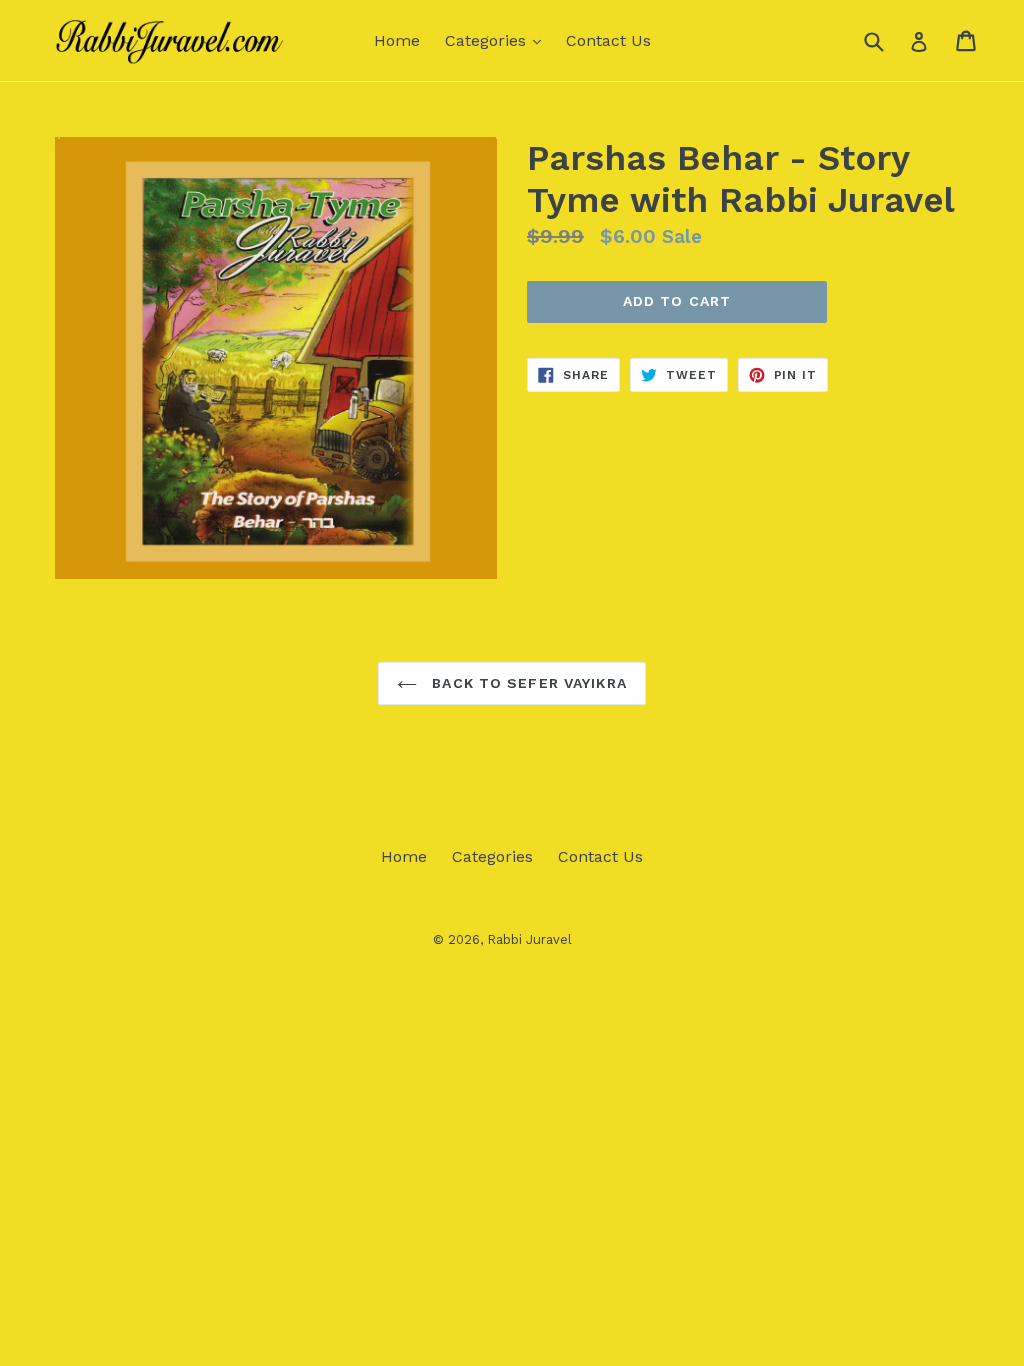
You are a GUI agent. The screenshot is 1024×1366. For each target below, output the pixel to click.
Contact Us (608, 40)
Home (397, 40)
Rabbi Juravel (529, 939)
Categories (498, 40)
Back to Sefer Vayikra (527, 683)
